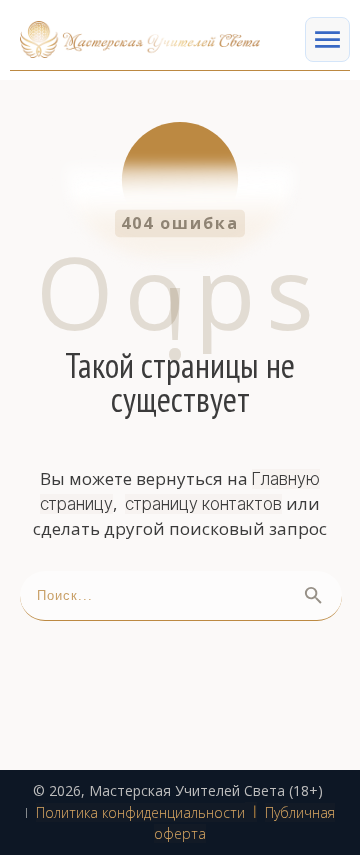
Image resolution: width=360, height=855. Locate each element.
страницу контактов (203, 504)
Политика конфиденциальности (140, 812)
